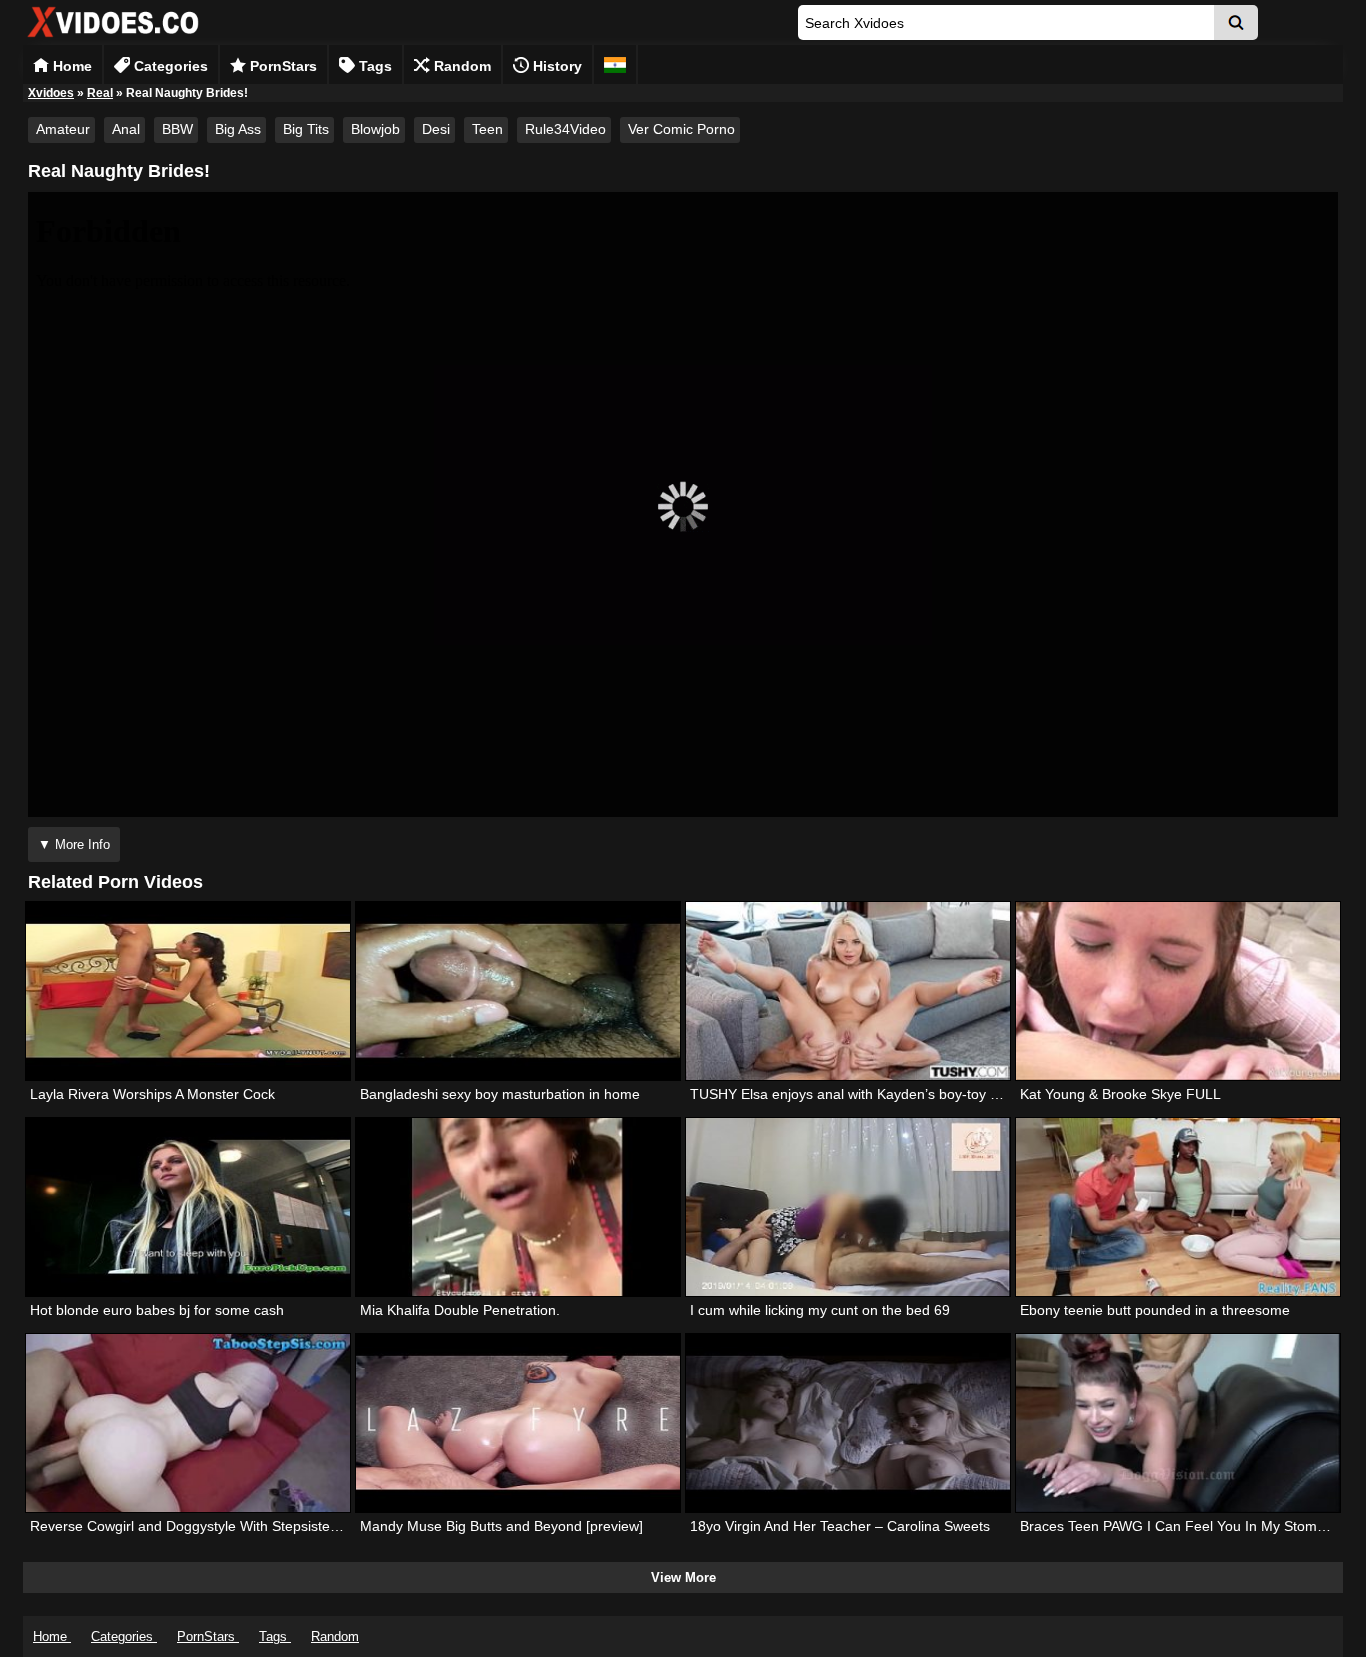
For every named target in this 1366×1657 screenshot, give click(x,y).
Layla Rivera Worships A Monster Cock (152, 1094)
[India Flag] (615, 64)
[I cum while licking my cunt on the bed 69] (848, 1207)
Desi (436, 129)
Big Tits (306, 129)
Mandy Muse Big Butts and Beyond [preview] (501, 1526)
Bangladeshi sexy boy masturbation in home (500, 1094)
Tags (373, 66)
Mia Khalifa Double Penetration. (460, 1310)
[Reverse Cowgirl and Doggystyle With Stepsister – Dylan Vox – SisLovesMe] (188, 1423)
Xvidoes (51, 93)
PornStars (281, 66)
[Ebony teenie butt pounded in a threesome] (1178, 1207)
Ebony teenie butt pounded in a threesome (1155, 1310)
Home (70, 66)
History (555, 66)
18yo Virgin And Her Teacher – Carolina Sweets (840, 1526)
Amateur (63, 129)
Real (100, 93)
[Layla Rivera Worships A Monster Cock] (188, 991)
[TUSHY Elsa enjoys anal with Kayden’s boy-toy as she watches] (848, 991)
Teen (487, 129)
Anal (126, 129)
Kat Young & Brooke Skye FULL (1120, 1094)
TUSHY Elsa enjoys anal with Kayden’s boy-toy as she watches (889, 1094)
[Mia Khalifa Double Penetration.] (518, 1207)
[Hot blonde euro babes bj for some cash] (188, 1207)
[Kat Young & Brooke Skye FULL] (1178, 991)
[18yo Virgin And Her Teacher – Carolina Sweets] (848, 1423)
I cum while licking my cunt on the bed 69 (820, 1310)
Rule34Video (565, 129)
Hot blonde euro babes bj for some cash (157, 1310)
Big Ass (238, 129)
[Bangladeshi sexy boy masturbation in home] (518, 991)
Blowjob (375, 129)
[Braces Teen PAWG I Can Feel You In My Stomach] (1178, 1423)
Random (460, 66)
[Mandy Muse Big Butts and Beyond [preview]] (518, 1423)
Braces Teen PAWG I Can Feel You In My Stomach (1180, 1526)
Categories (169, 66)
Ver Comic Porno (681, 129)
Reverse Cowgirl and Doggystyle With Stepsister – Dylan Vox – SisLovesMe (268, 1526)
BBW (177, 129)
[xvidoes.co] (113, 37)
